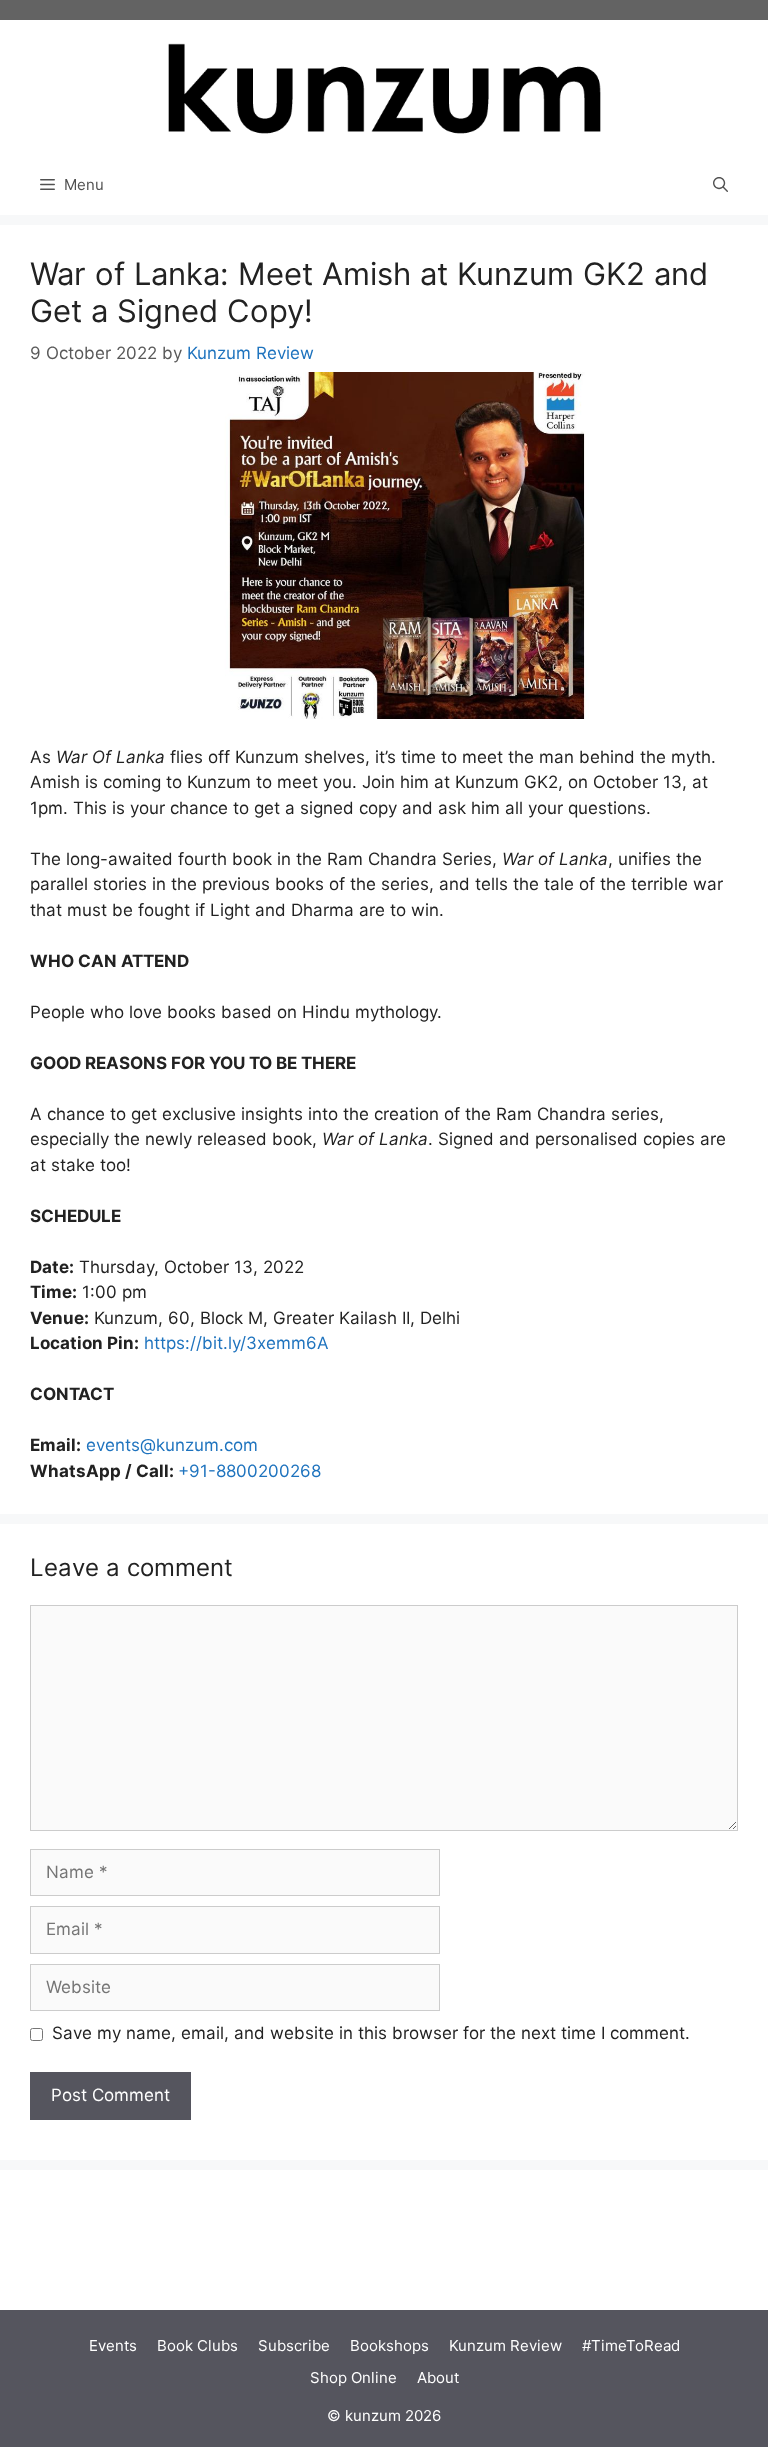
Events (113, 2345)
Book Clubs (197, 2345)
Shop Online (353, 2377)
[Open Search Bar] (720, 185)
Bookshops (389, 2345)
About (438, 2377)
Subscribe (294, 2345)
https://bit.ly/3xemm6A (234, 1343)
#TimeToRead (631, 2345)
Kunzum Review (505, 2345)
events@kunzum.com (172, 1445)
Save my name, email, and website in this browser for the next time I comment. (371, 2033)
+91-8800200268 (249, 1471)
